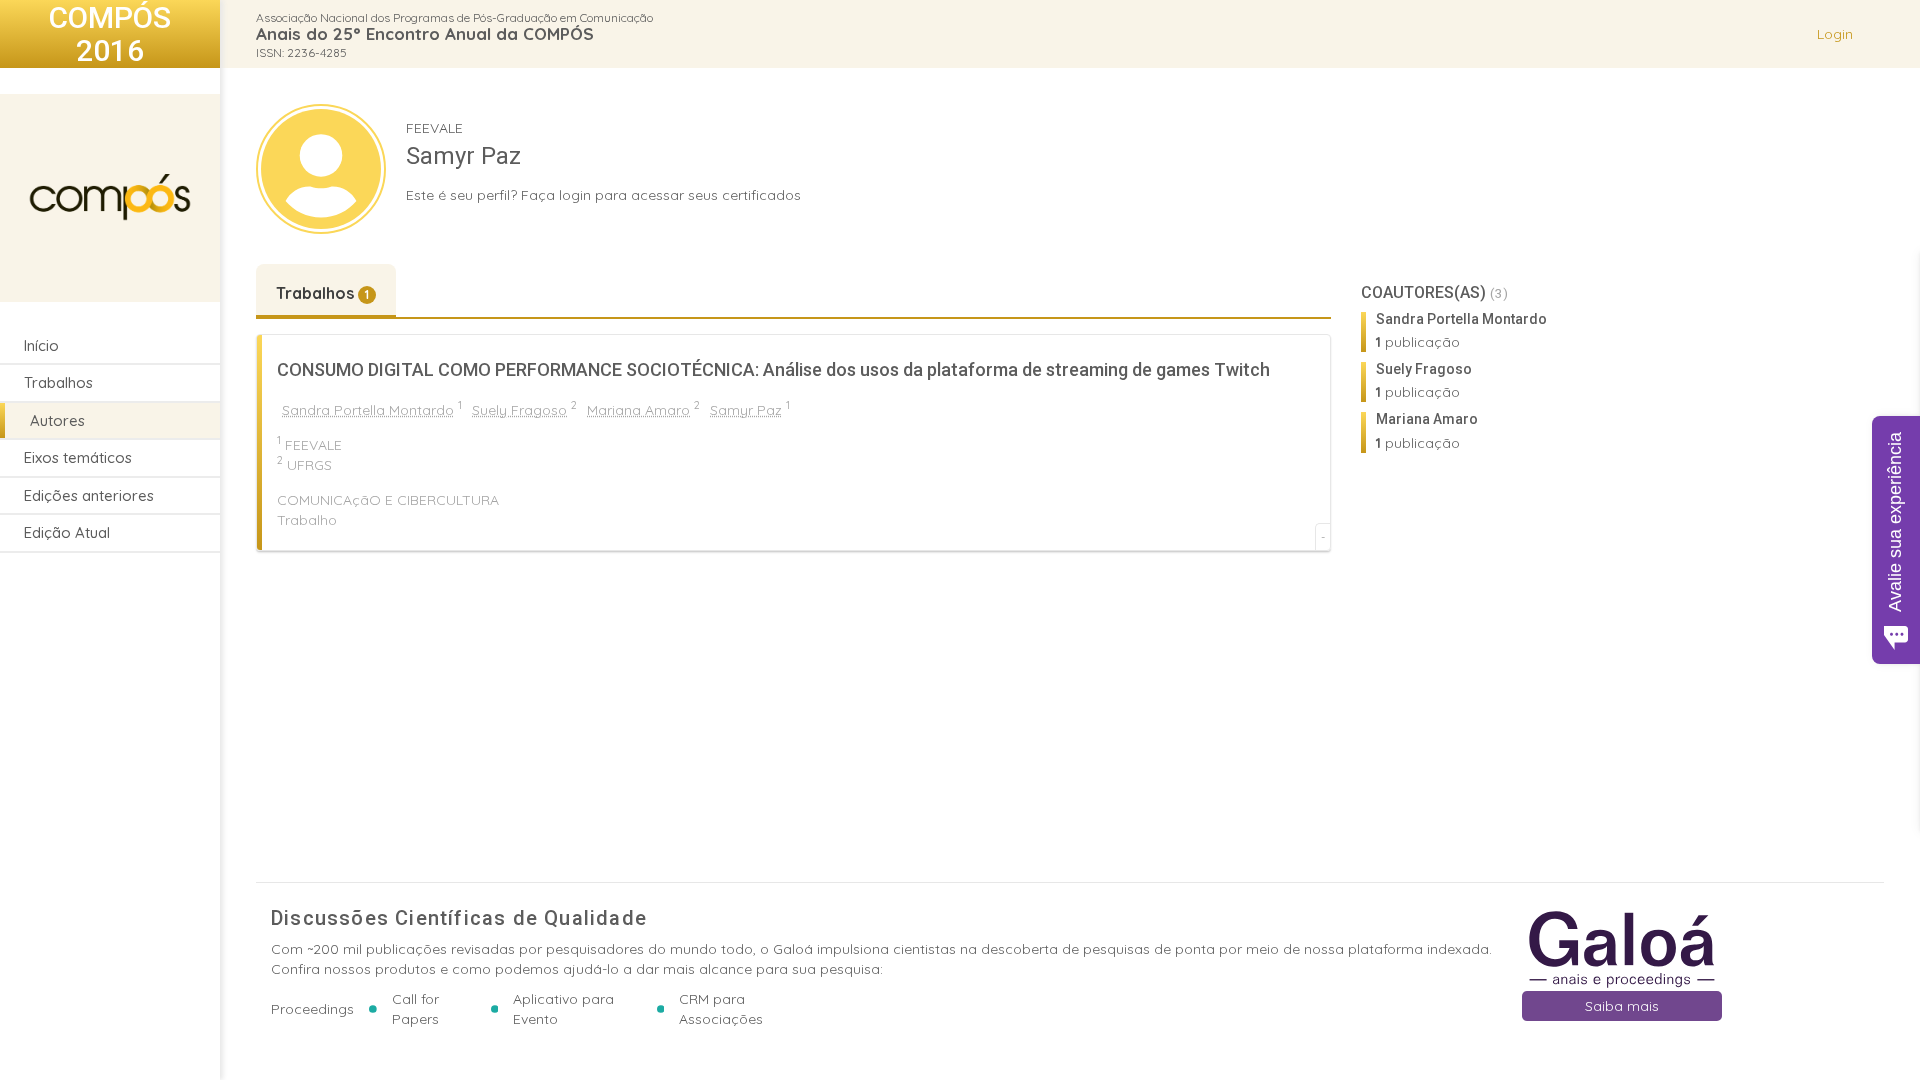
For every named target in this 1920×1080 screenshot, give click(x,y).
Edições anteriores (89, 495)
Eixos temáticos (78, 457)
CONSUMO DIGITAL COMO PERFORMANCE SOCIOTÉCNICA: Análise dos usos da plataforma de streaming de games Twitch (773, 369)
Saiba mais (1622, 1006)
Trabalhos (58, 382)
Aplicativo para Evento (563, 1009)
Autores (57, 420)
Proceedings (312, 1009)
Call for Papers (415, 1009)
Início (41, 345)
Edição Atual (67, 532)
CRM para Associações (721, 1009)
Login (1835, 34)
